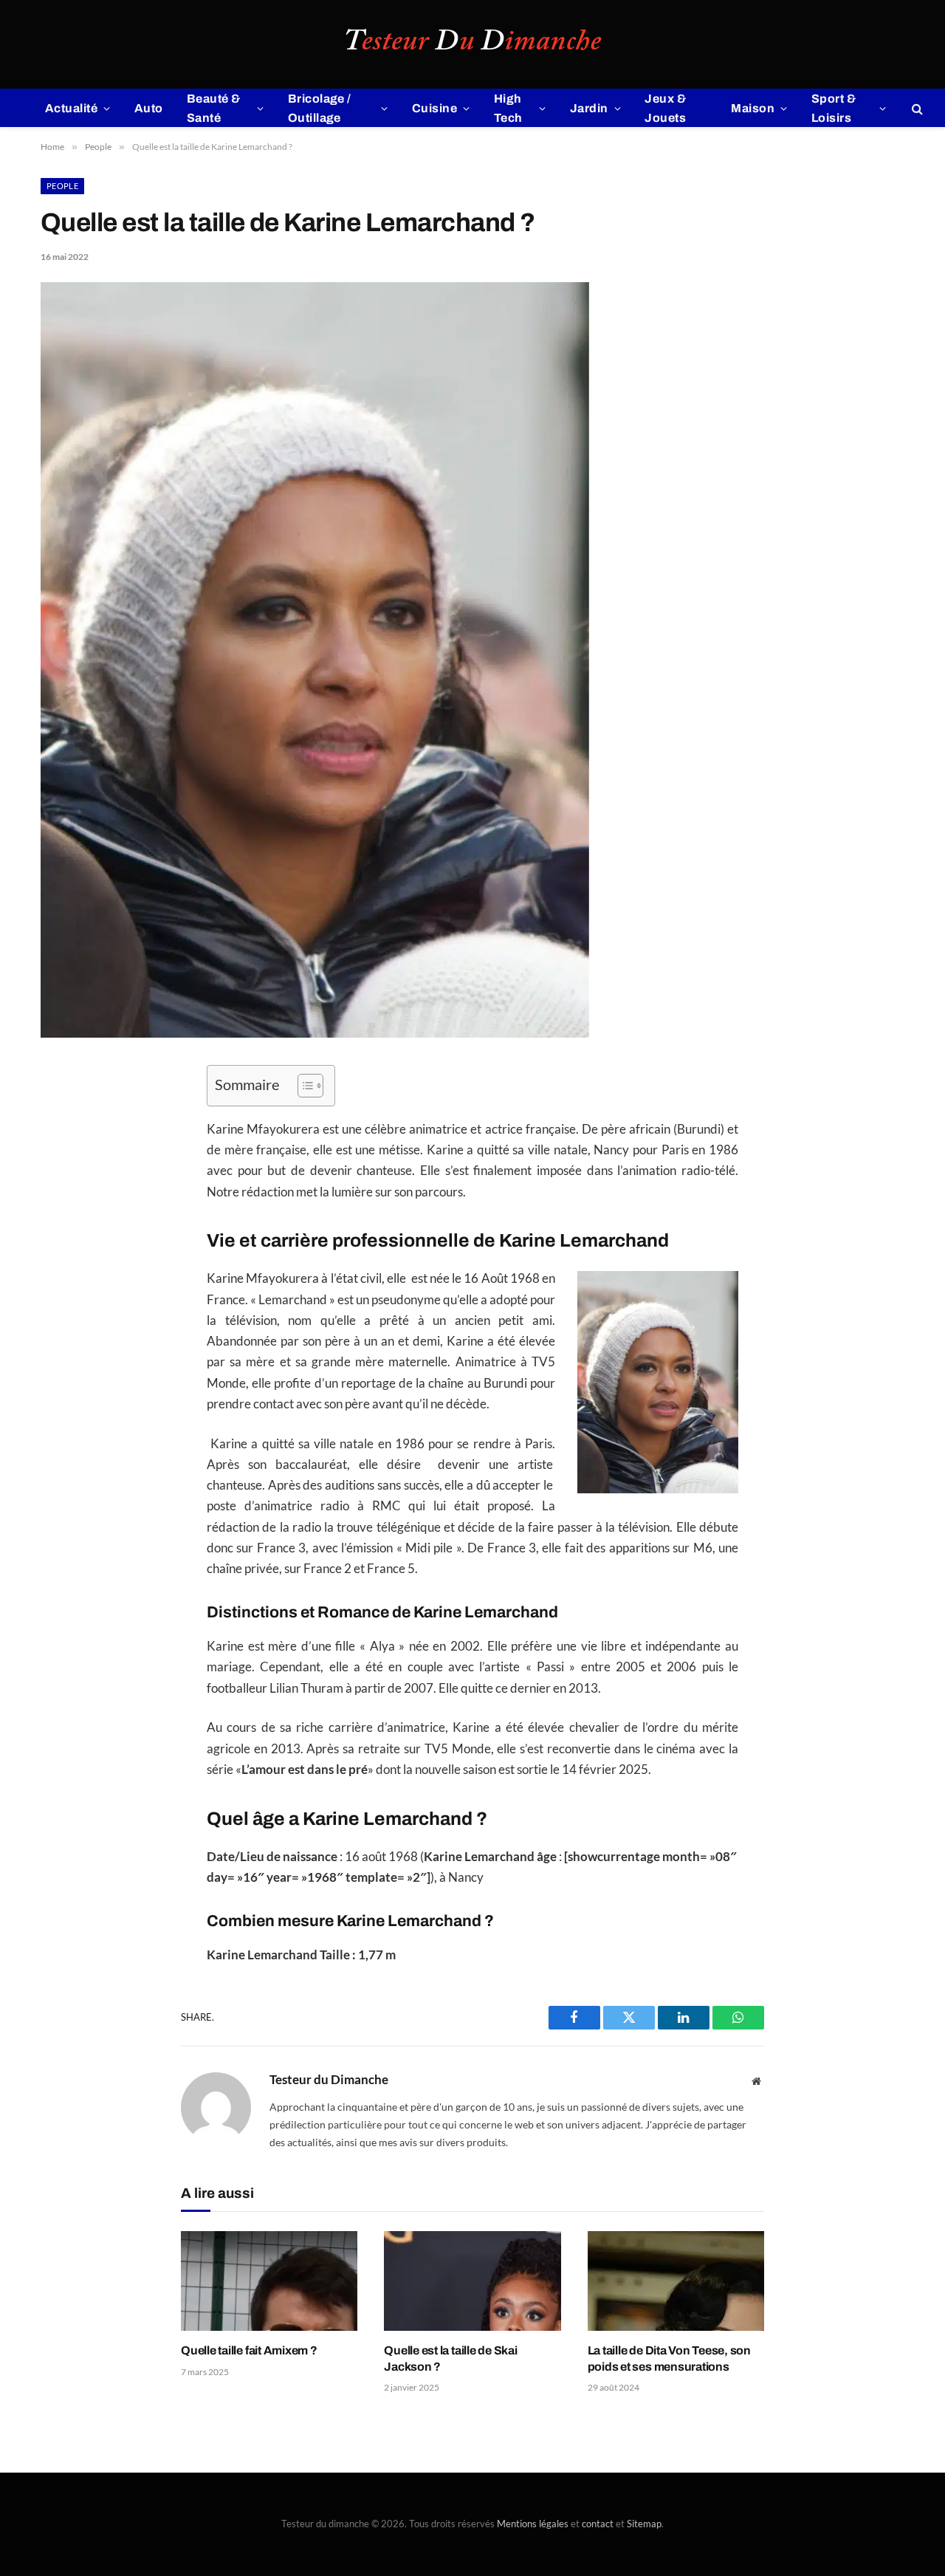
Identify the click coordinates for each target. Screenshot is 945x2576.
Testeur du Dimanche (329, 2080)
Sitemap (644, 2524)
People (62, 186)
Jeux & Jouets (665, 108)
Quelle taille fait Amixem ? (249, 2350)
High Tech (508, 108)
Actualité (71, 108)
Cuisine (434, 108)
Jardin (589, 108)
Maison (753, 108)
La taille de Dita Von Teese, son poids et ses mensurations (669, 2359)
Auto (149, 108)
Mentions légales (533, 2524)
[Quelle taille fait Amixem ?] (269, 2281)
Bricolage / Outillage (320, 108)
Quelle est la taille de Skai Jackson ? (450, 2359)
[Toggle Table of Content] (303, 1086)
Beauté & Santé (214, 108)
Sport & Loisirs (834, 108)
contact (598, 2524)
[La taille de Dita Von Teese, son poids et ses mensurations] (676, 2281)
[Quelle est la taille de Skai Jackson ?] (472, 2281)
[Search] (916, 108)
